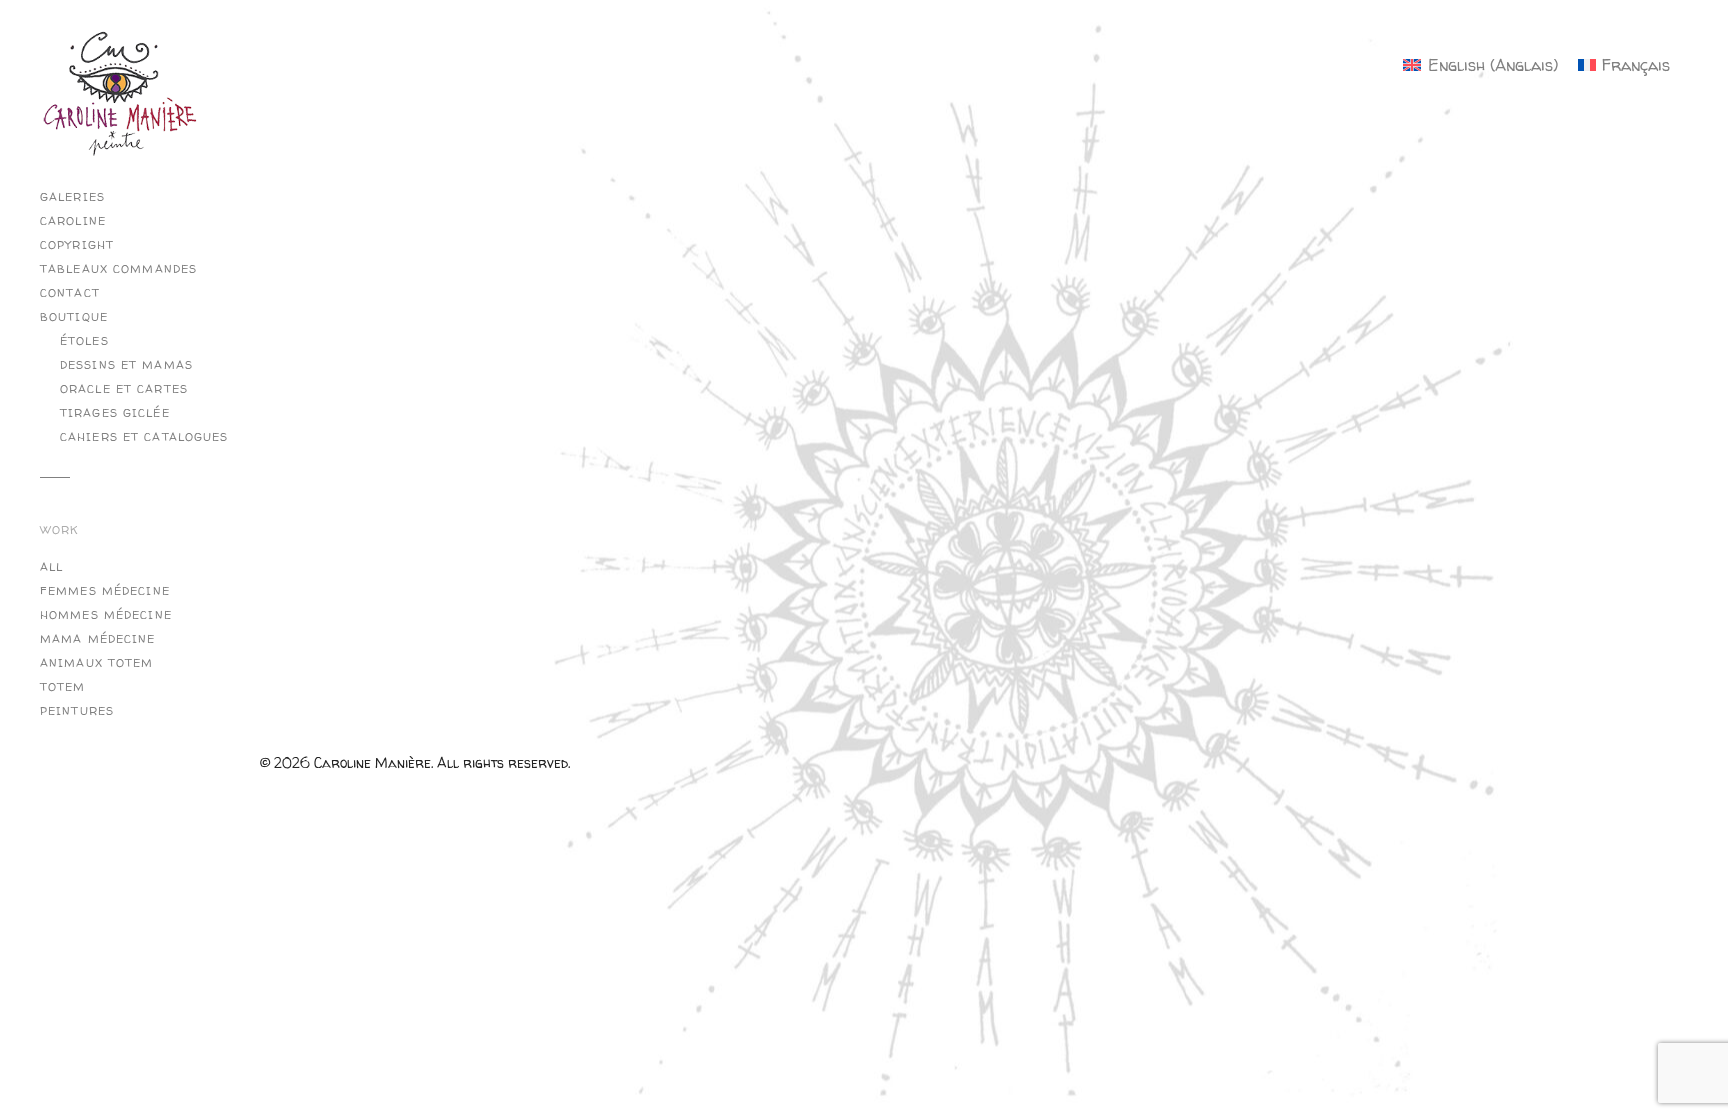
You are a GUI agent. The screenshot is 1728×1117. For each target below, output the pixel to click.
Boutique (74, 317)
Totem (63, 687)
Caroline (73, 221)
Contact (70, 293)
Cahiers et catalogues (144, 437)
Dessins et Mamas (126, 365)
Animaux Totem (97, 663)
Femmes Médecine (105, 591)
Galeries (72, 197)
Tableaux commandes (118, 269)
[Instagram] (279, 115)
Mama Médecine (98, 639)
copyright (77, 245)
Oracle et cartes (124, 389)
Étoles (84, 341)
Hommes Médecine (106, 615)
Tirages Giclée (115, 413)
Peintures (77, 711)
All (51, 567)
